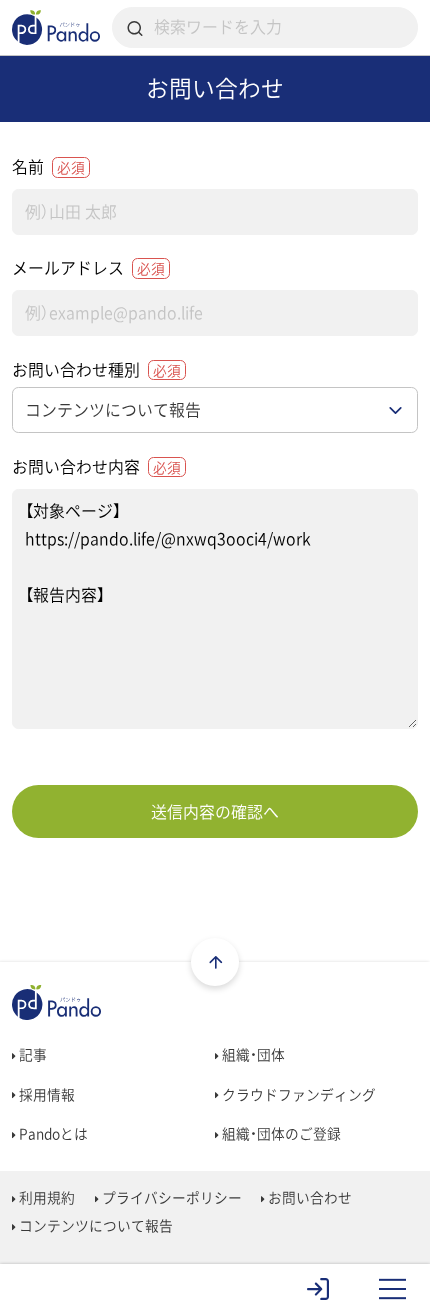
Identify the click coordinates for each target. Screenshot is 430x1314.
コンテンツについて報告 (94, 1225)
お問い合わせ (308, 1197)
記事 (31, 1054)
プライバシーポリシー (170, 1197)
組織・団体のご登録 (280, 1133)
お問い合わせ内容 (96, 466)
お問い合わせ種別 (96, 369)
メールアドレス (88, 267)
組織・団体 (252, 1054)
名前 (48, 166)
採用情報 (45, 1094)
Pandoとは (52, 1133)
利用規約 (45, 1197)
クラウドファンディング (297, 1094)
